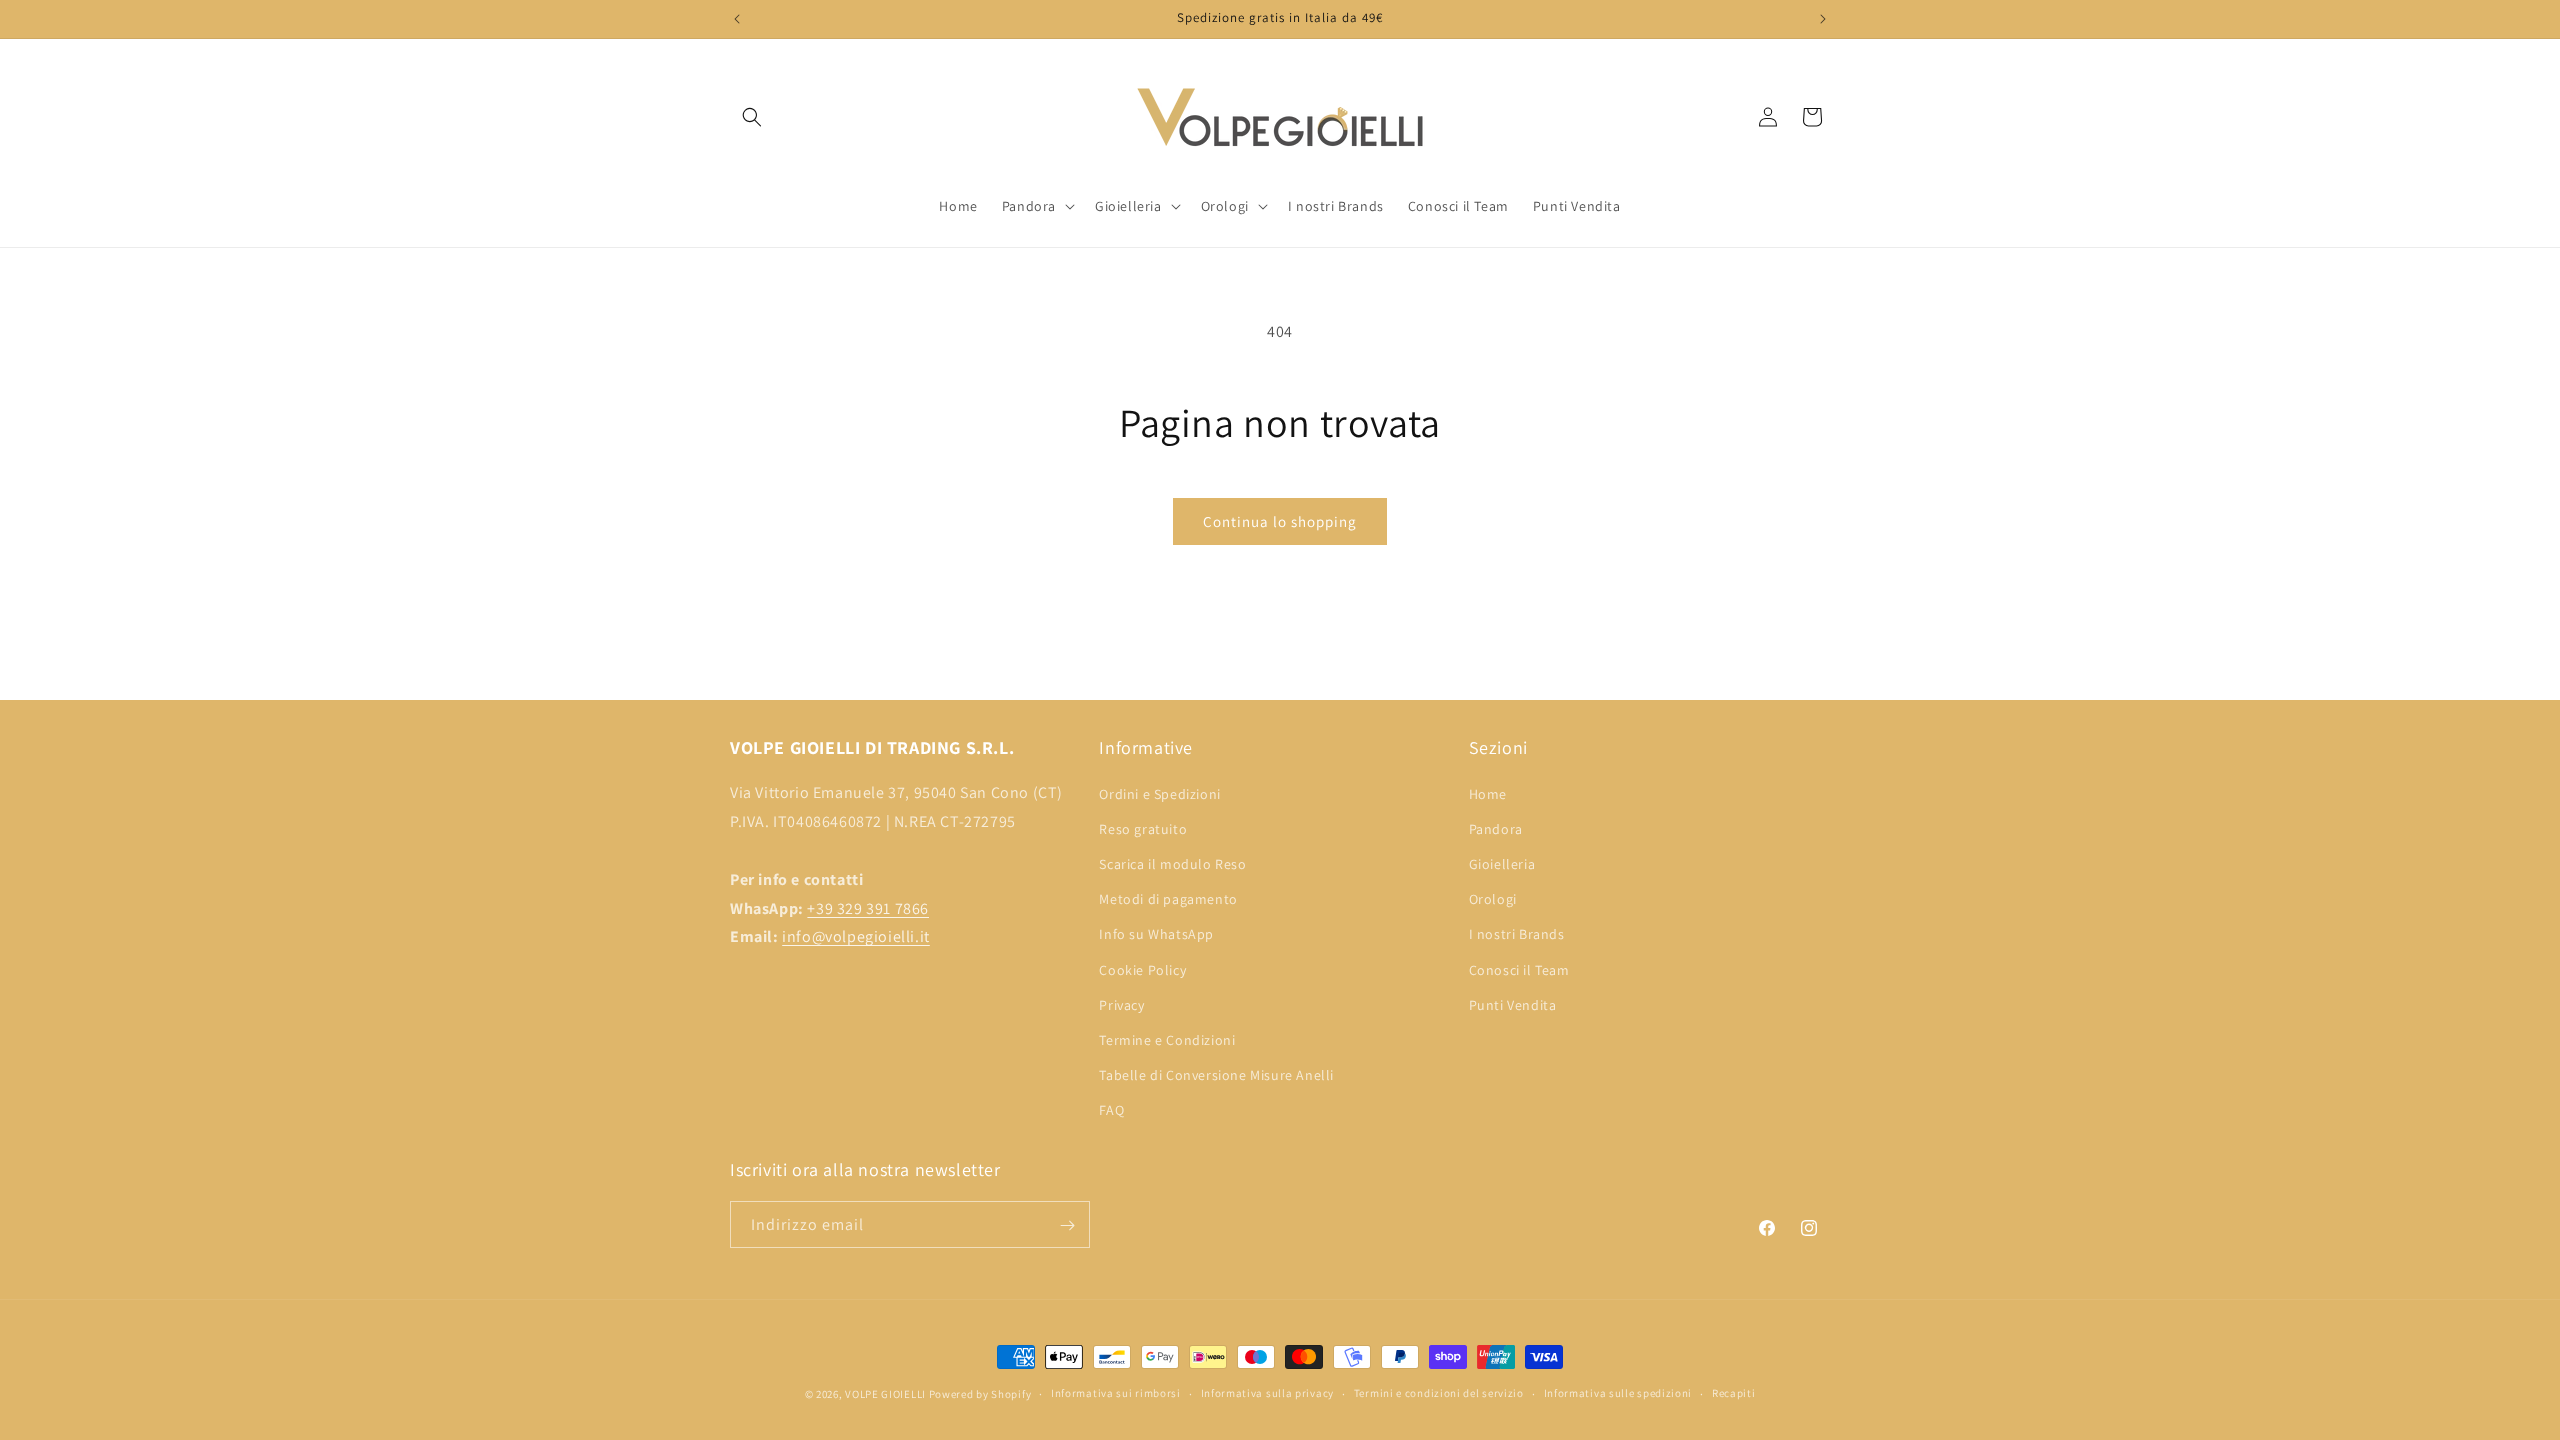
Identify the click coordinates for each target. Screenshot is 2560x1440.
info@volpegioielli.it (856, 936)
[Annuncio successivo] (1823, 19)
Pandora (1496, 829)
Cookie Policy (1142, 969)
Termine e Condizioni (1167, 1040)
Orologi (1493, 899)
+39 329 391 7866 (868, 908)
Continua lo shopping (1280, 521)
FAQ (1111, 1110)
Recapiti (1734, 1393)
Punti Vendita (1513, 1004)
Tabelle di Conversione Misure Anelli (1216, 1075)
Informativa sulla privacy (1268, 1393)
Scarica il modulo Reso (1172, 864)
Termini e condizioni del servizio (1439, 1393)
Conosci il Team (1519, 969)
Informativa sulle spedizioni (1618, 1393)
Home (1488, 793)
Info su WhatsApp (1156, 934)
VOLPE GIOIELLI (885, 1394)
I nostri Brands (1517, 934)
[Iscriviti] (1067, 1225)
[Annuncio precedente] (737, 19)
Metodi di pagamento (1168, 899)
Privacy (1121, 1004)
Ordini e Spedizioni (1159, 793)
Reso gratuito (1143, 829)
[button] (752, 117)
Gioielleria (1502, 864)
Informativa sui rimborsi (1116, 1393)
